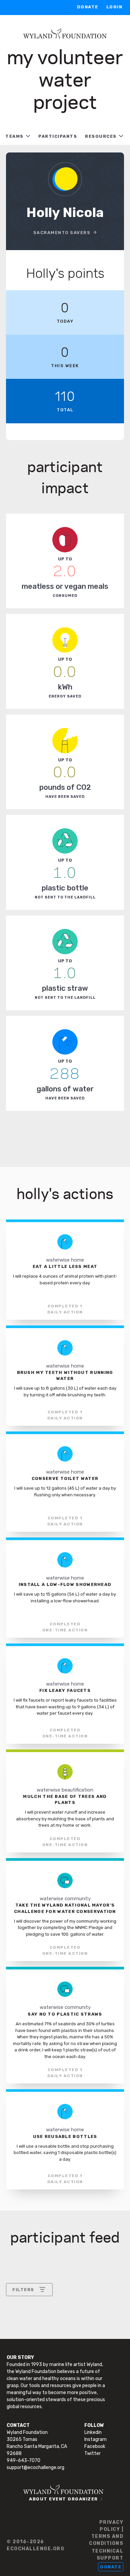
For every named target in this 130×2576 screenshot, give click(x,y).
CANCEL (22, 2374)
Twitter (92, 2453)
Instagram (95, 2439)
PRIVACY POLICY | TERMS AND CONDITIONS (106, 2533)
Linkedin (93, 2432)
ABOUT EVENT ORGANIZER (63, 2499)
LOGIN (114, 7)
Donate (88, 7)
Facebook (95, 2446)
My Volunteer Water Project (65, 78)
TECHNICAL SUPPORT (107, 2555)
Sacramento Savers (62, 233)
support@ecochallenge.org (35, 2467)
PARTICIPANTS (58, 136)
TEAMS (14, 136)
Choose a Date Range (37, 2314)
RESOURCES (101, 136)
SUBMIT (61, 2374)
